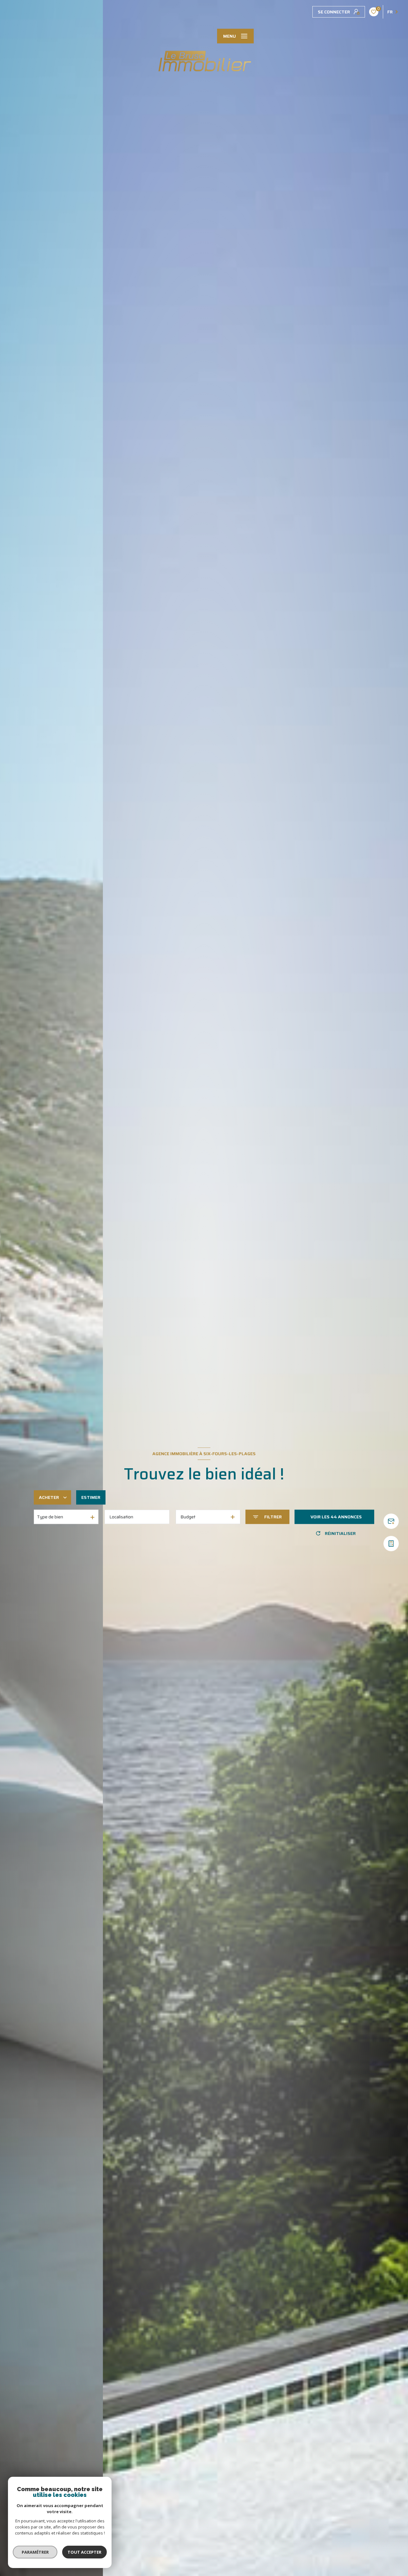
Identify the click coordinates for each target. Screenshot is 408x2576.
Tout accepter (84, 2552)
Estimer (91, 1497)
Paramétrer (35, 2552)
